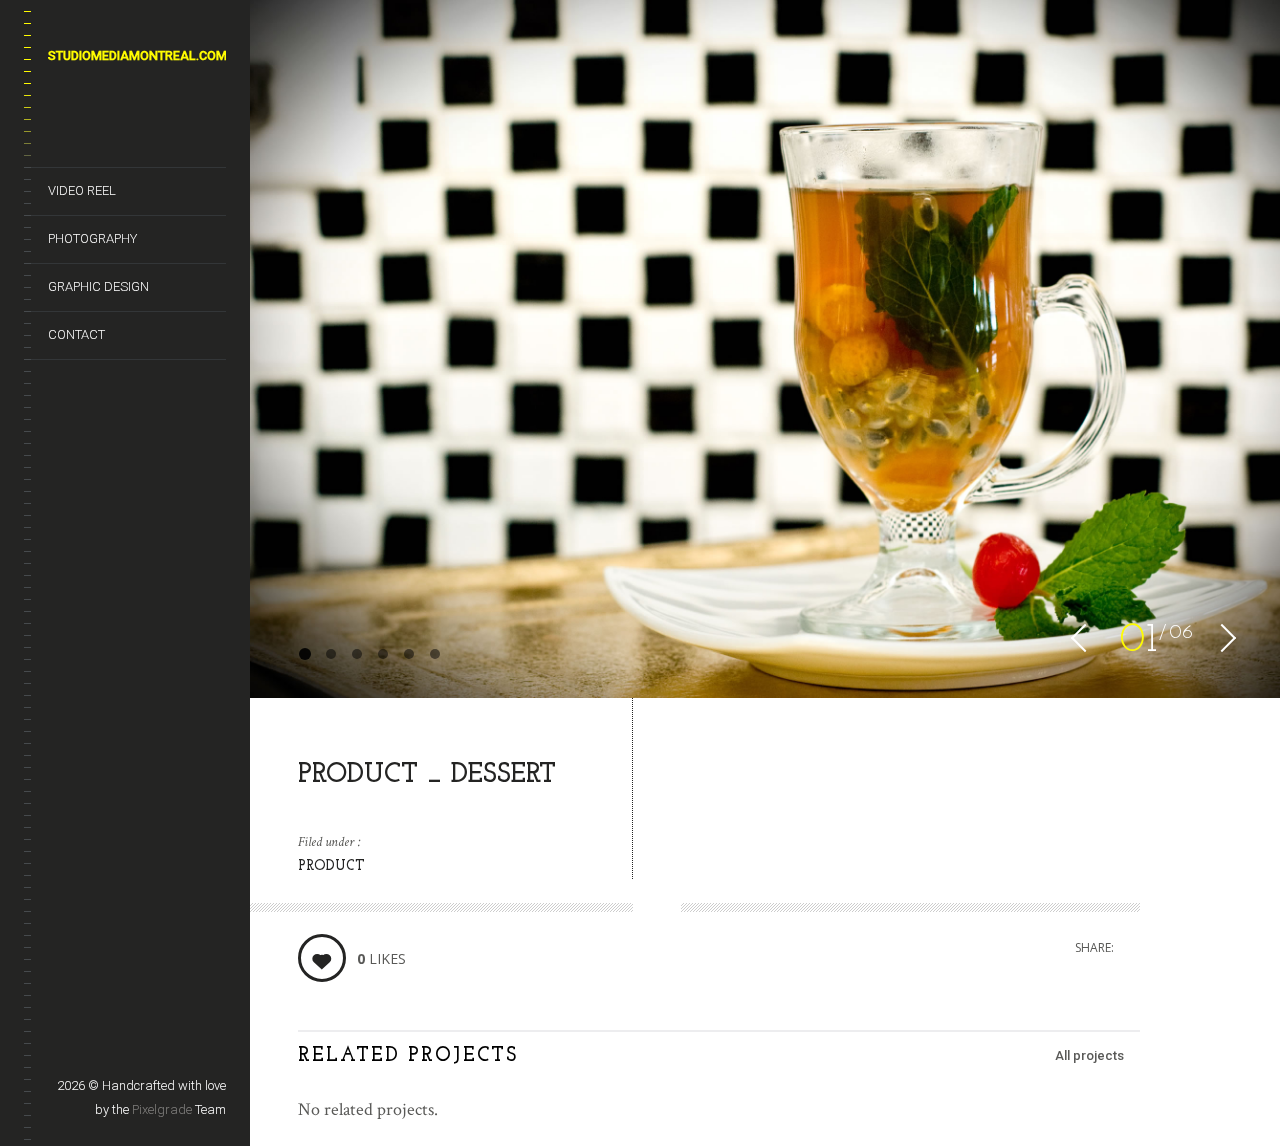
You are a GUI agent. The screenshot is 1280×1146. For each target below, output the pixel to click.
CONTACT (76, 334)
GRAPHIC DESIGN (98, 286)
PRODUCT (331, 866)
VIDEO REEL (82, 190)
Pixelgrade (162, 1109)
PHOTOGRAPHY (92, 238)
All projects (1089, 1055)
